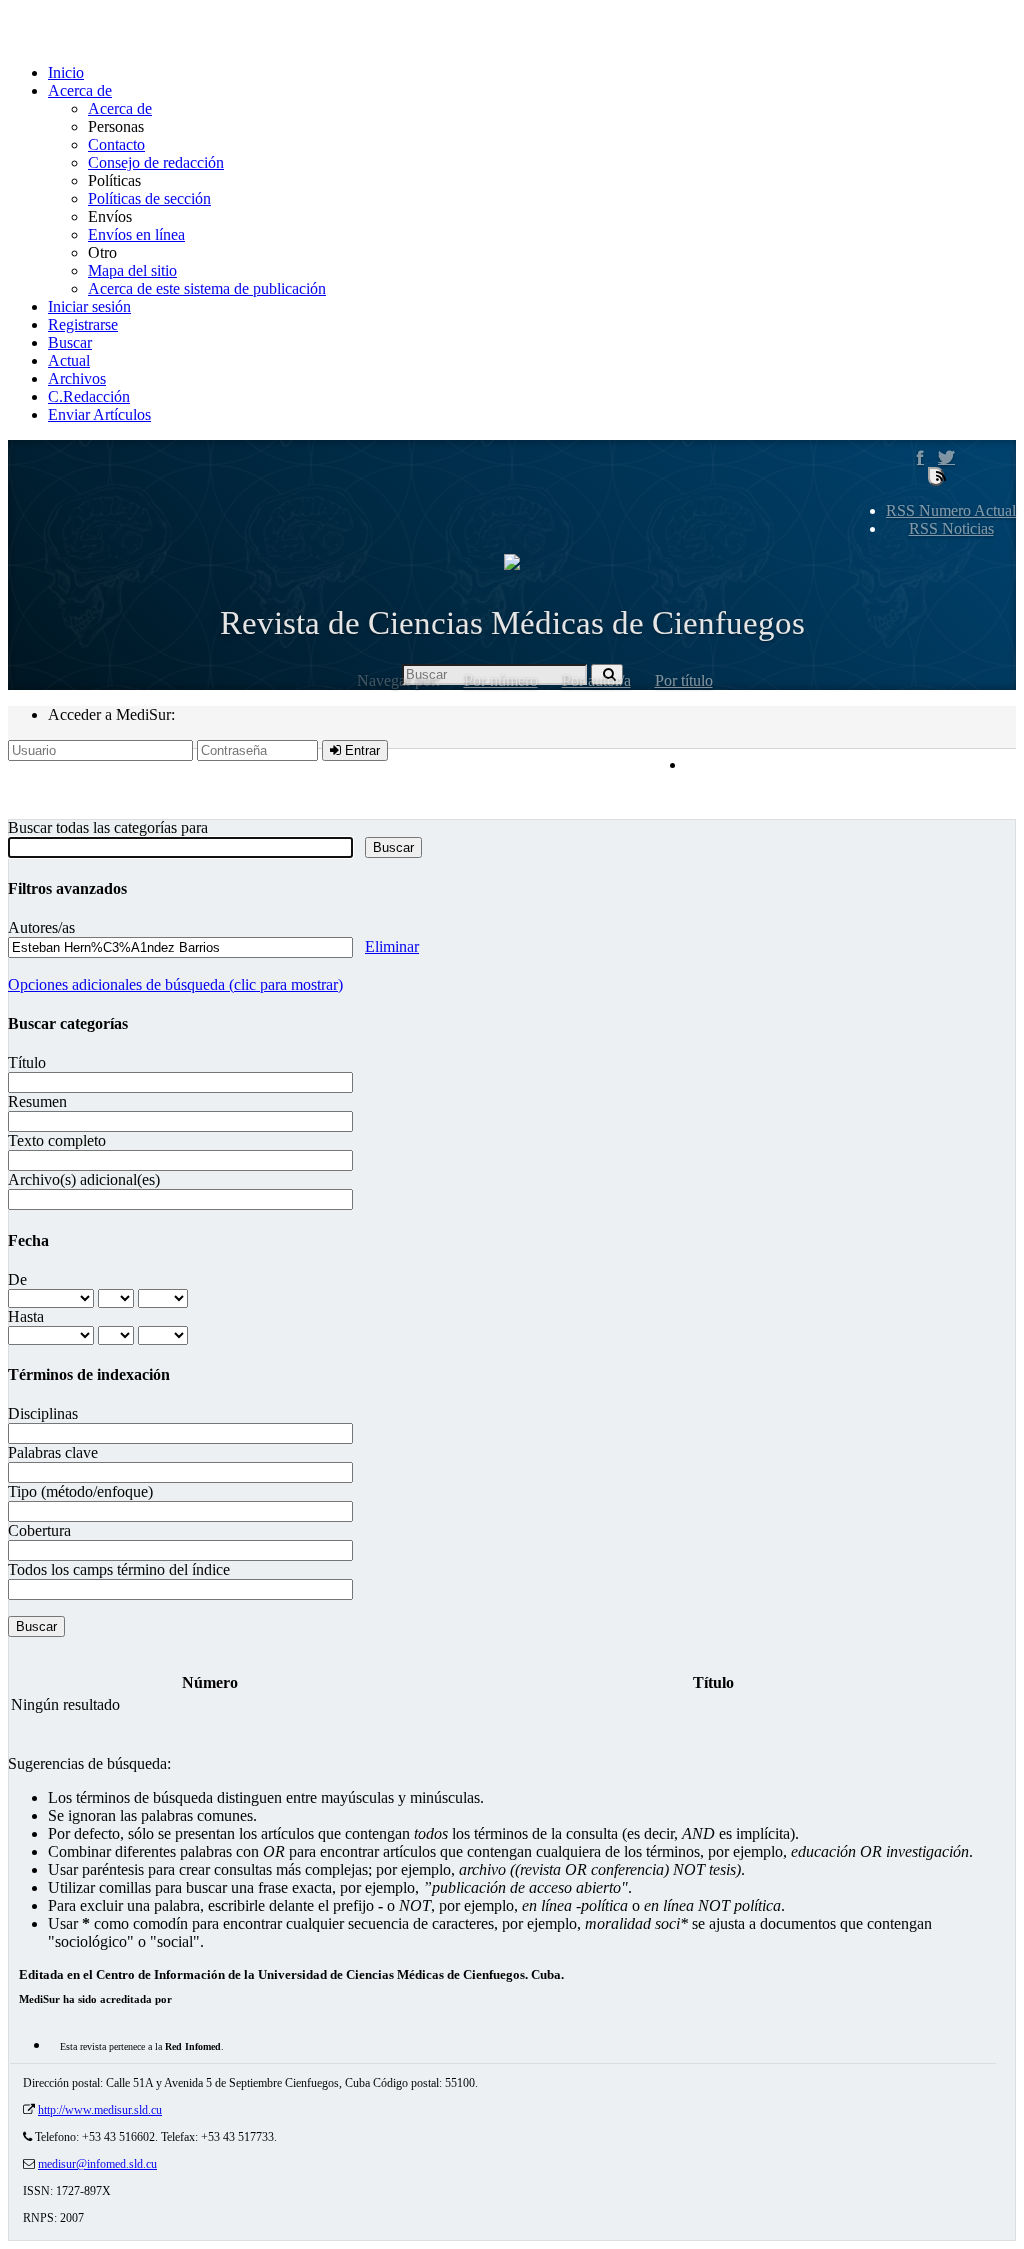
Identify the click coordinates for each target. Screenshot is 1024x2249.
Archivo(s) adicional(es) (84, 1179)
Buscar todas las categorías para (108, 827)
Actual (69, 360)
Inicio (66, 72)
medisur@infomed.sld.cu (97, 2164)
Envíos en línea (136, 234)
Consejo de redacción (156, 162)
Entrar (360, 750)
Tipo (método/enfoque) (80, 1491)
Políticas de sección (149, 198)
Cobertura (39, 1530)
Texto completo (57, 1140)
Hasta (26, 1316)
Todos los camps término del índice (119, 1569)
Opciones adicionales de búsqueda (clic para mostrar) (175, 984)
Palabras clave (53, 1452)
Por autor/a (596, 680)
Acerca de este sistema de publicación (207, 288)
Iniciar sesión (89, 306)
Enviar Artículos (99, 414)
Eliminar (392, 946)
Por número (501, 680)
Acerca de (80, 90)
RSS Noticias (951, 528)
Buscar (70, 342)
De (17, 1279)
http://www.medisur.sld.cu (100, 2110)
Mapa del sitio (132, 270)
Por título (684, 680)
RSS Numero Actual (951, 510)
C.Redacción (89, 396)
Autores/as (41, 927)
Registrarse (83, 324)
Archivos (77, 378)
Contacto (116, 144)
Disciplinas (43, 1413)
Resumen (37, 1101)
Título (27, 1062)
